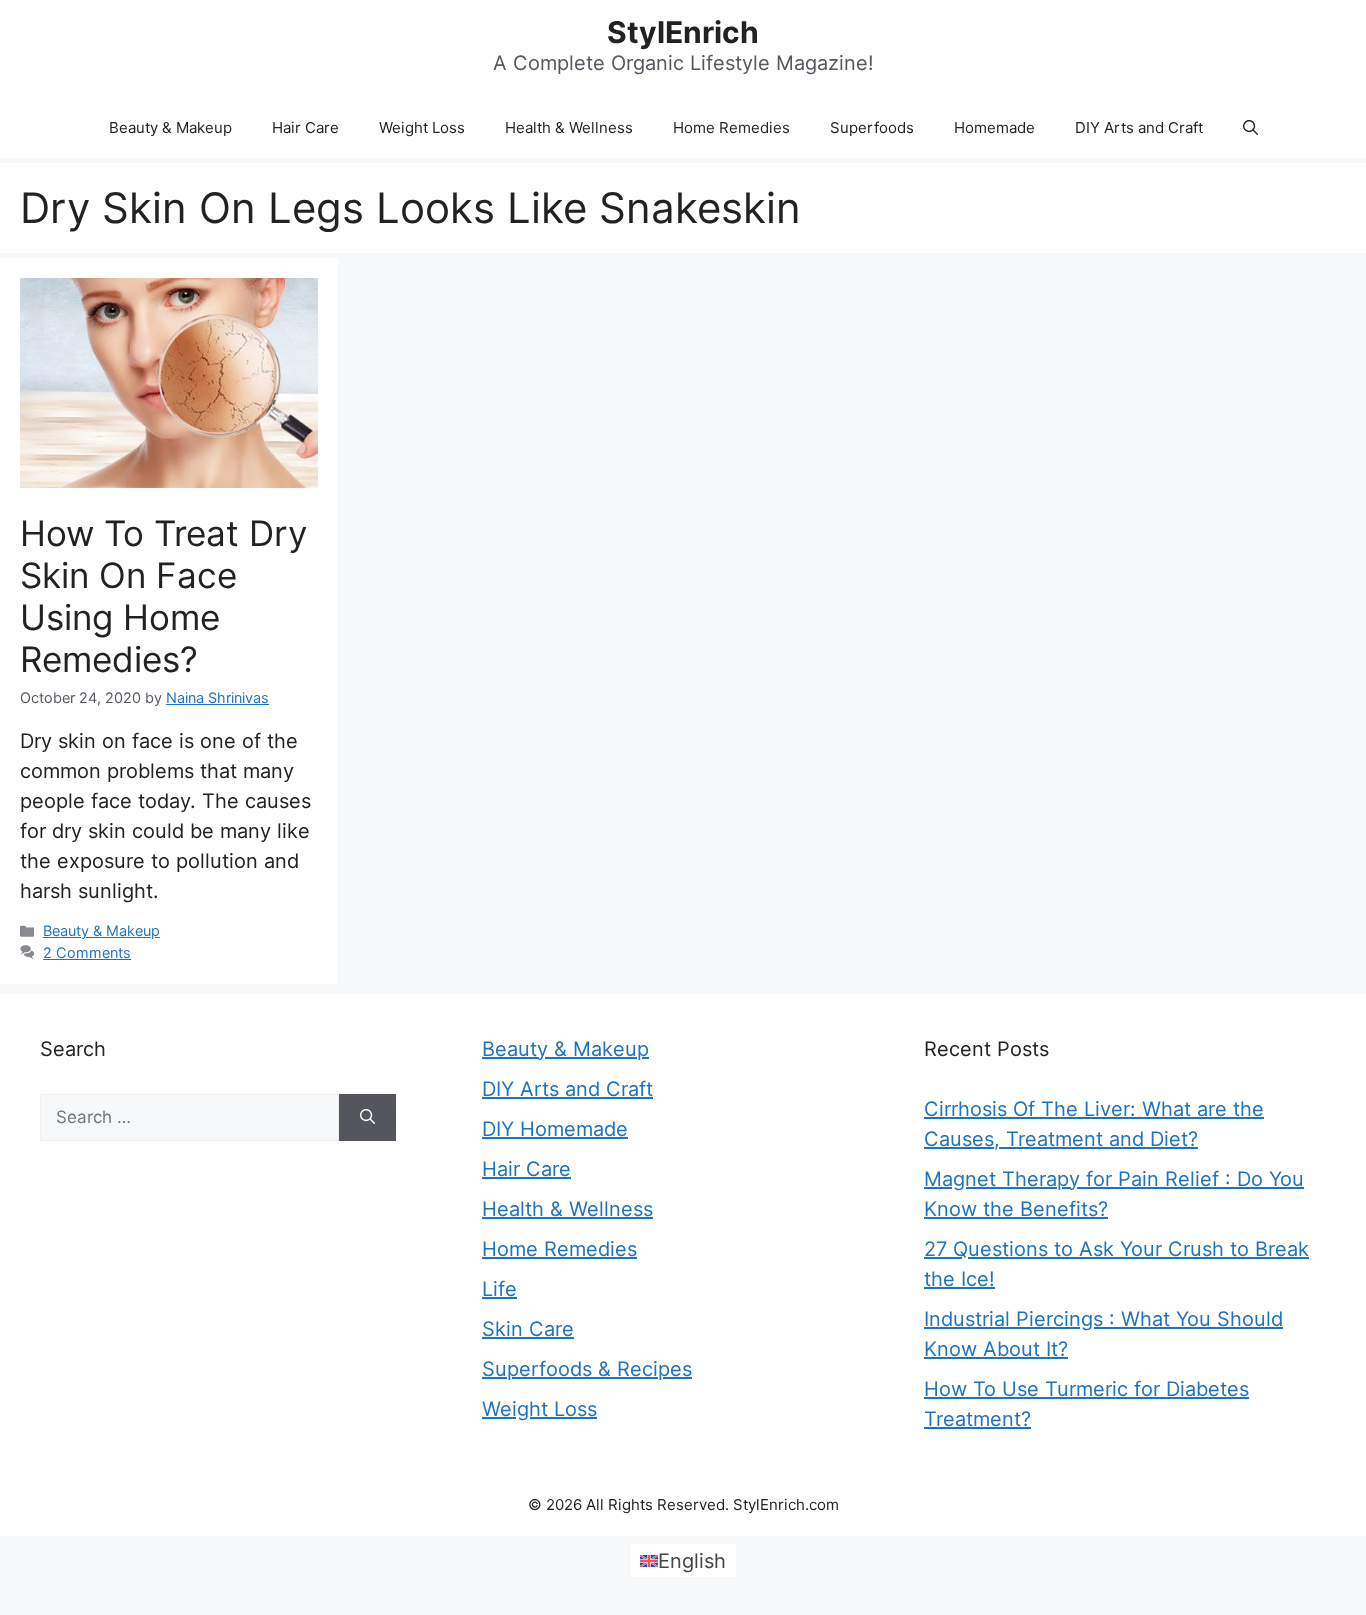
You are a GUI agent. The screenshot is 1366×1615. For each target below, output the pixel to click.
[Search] (367, 1118)
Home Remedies (731, 127)
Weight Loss (422, 127)
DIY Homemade (555, 1129)
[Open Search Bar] (1250, 128)
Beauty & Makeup (170, 127)
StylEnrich (683, 32)
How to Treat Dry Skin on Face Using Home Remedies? (163, 596)
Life (499, 1289)
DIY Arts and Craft (1139, 127)
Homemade (994, 127)
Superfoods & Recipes (587, 1369)
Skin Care (528, 1329)
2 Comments (87, 952)
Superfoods (872, 127)
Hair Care (305, 127)
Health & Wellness (569, 127)
